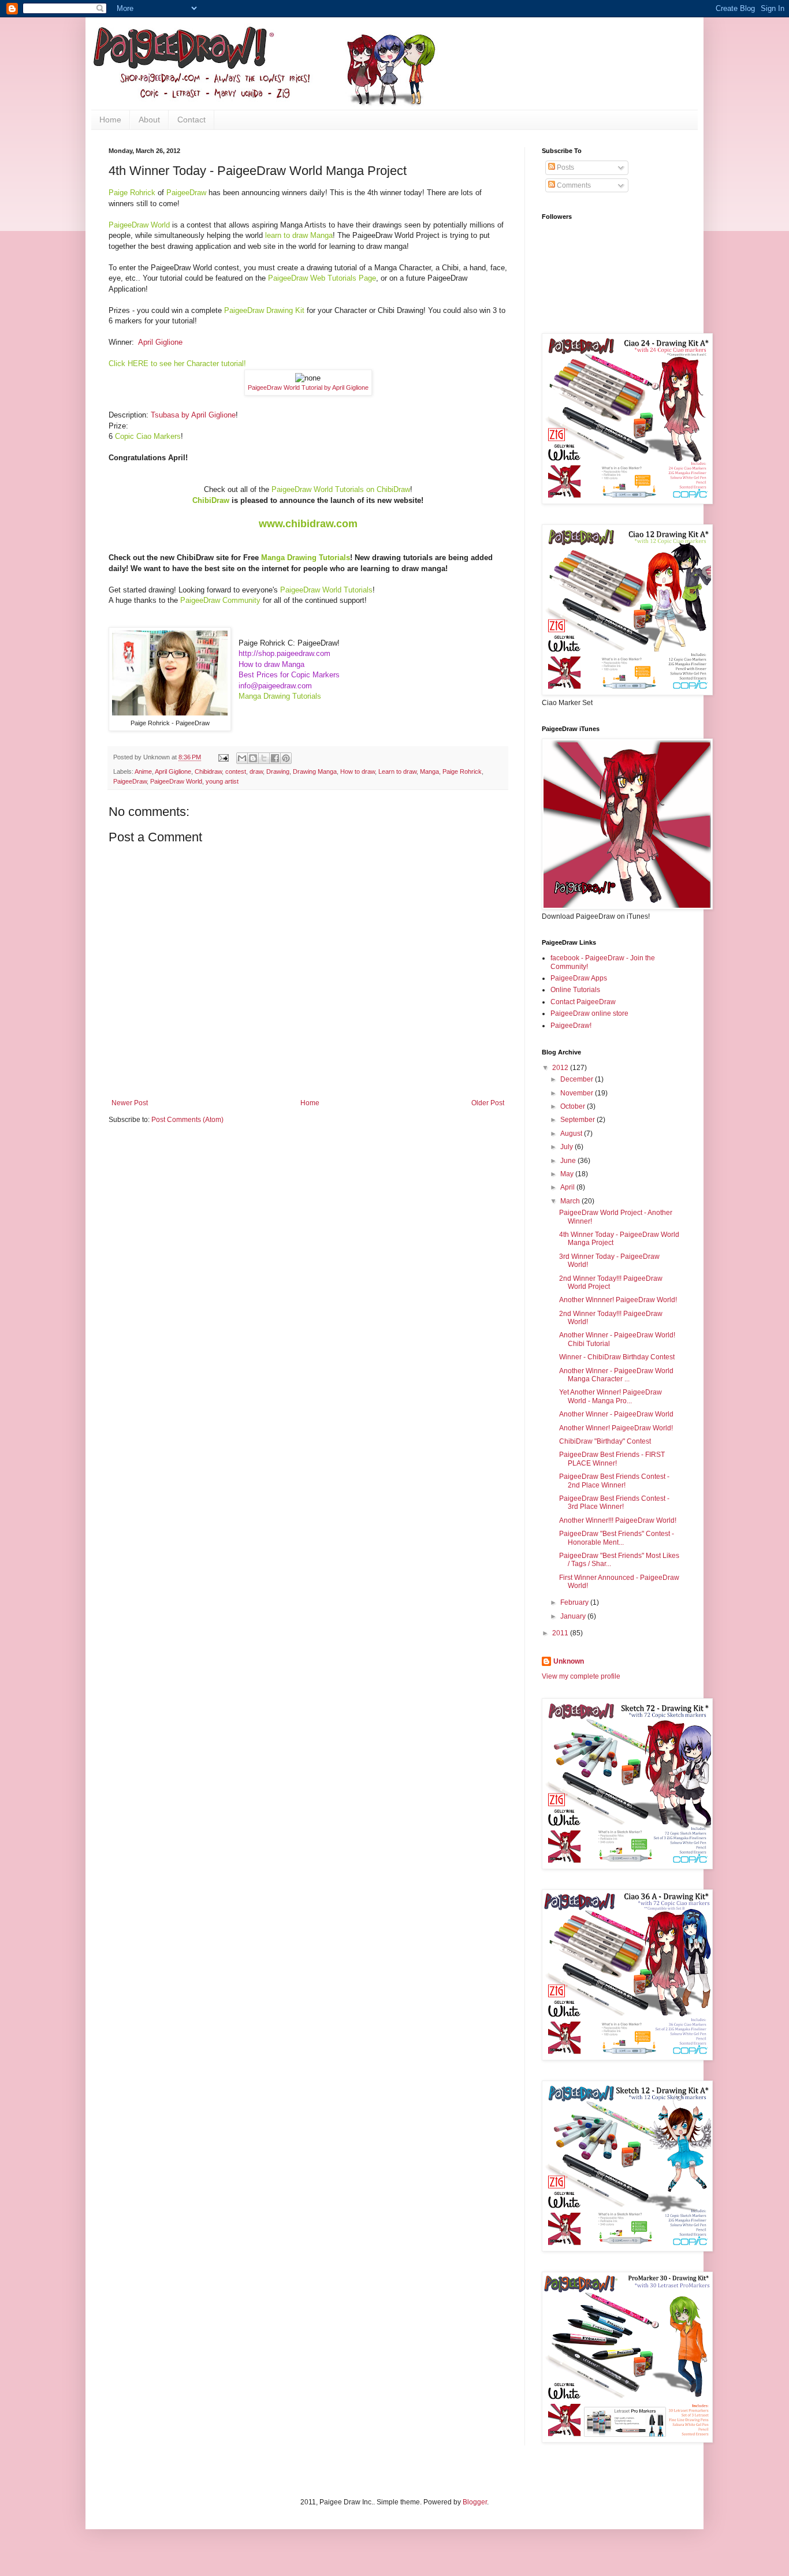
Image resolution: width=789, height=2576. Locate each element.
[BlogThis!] (253, 758)
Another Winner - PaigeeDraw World (616, 1414)
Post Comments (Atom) (187, 1120)
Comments (573, 185)
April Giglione (160, 342)
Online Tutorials (575, 990)
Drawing (278, 771)
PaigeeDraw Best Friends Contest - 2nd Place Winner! (614, 1481)
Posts (565, 167)
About (149, 120)
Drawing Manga (315, 771)
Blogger (475, 2502)
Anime (143, 771)
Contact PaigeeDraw (583, 1002)
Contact (191, 120)
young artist (222, 781)
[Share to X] (264, 758)
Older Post (488, 1103)
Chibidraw (208, 771)
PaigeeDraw (130, 781)
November (578, 1093)
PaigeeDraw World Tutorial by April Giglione (308, 387)
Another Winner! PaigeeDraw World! (616, 1428)
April (568, 1187)
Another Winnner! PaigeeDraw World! (618, 1300)
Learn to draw (397, 771)
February (575, 1602)
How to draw (358, 771)
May (568, 1174)
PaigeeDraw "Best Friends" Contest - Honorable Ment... (617, 1538)
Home (110, 120)
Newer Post (130, 1103)
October (574, 1106)
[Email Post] (223, 757)
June (569, 1161)
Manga (429, 771)
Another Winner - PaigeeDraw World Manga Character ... (616, 1375)
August (572, 1134)
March (571, 1201)
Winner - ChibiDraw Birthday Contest (617, 1357)
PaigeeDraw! (571, 1026)
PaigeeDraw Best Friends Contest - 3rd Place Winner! (614, 1503)
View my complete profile (581, 1676)
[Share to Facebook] (275, 758)
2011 (561, 1633)
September (578, 1120)
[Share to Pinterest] (286, 758)
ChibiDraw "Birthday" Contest (605, 1441)
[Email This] (242, 758)
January (574, 1616)
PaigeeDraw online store (589, 1013)
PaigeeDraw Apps (579, 978)
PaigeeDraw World (176, 781)
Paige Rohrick (462, 771)
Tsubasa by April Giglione (193, 415)
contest (236, 771)
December (578, 1079)
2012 (561, 1068)
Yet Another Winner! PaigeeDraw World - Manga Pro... (611, 1396)
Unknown (569, 1661)
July (567, 1147)
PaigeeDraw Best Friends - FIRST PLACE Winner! (612, 1459)
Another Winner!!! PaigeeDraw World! (618, 1520)
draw (256, 771)
